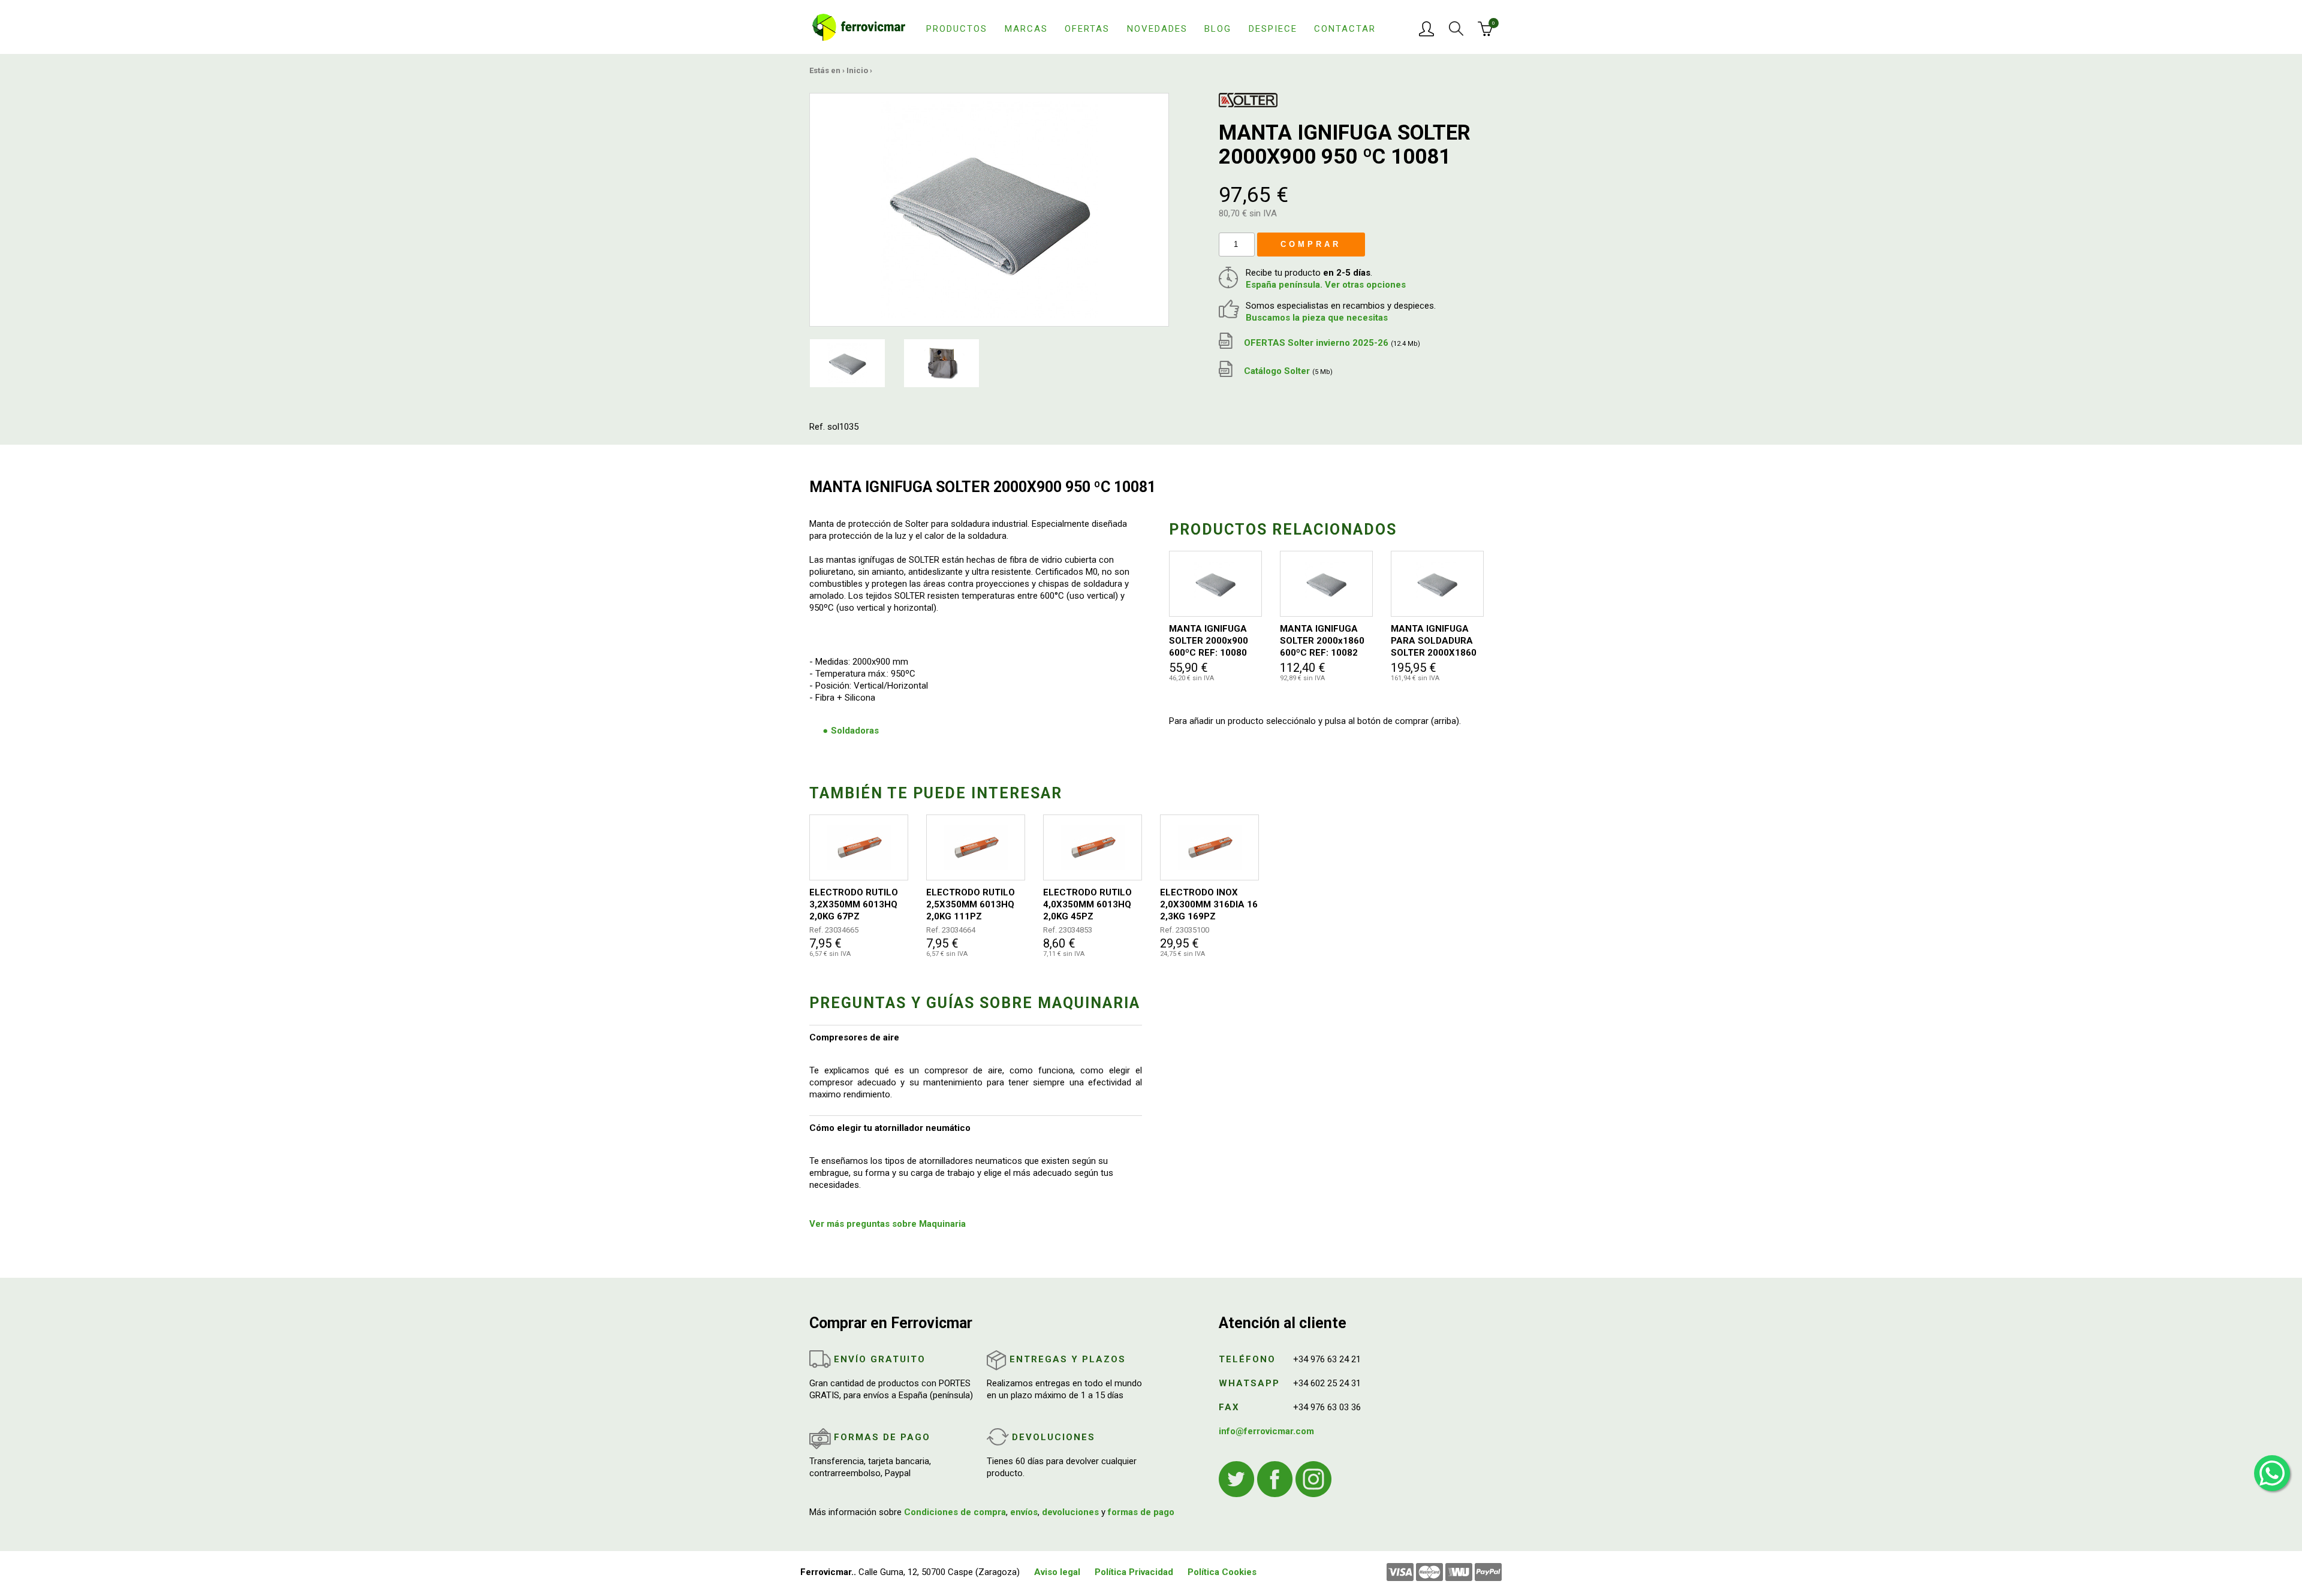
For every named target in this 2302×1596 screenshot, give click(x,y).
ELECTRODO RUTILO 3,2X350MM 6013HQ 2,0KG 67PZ (854, 904)
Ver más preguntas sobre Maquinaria (888, 1224)
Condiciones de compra (955, 1512)
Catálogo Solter (1287, 371)
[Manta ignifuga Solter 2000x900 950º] (989, 209)
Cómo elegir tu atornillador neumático (890, 1128)
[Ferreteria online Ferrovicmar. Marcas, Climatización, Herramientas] (859, 26)
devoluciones (1070, 1512)
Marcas (1026, 29)
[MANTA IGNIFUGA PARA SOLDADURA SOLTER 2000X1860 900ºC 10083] (1437, 584)
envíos (1024, 1512)
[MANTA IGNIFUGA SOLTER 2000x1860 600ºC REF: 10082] (1326, 584)
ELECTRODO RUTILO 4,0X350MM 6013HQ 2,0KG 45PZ (1087, 904)
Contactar (1345, 29)
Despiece (1273, 29)
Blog (1218, 29)
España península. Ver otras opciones (1326, 285)
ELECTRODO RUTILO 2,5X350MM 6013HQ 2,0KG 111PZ (971, 904)
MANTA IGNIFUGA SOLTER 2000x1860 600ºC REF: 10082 (1322, 641)
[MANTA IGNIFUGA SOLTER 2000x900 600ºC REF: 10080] (1215, 584)
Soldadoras (855, 731)
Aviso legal (1057, 1572)
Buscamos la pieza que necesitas (1317, 318)
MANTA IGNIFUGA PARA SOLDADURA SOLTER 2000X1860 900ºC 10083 (1434, 641)
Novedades (1157, 29)
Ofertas (1087, 29)
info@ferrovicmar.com (1266, 1431)
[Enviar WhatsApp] (2272, 1473)
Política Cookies (1222, 1572)
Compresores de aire (854, 1037)
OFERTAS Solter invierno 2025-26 (1331, 343)
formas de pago (1141, 1512)
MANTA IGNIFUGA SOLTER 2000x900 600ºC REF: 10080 (1209, 641)
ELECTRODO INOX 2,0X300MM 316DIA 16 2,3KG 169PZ (1209, 904)
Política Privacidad (1134, 1572)
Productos (957, 29)
